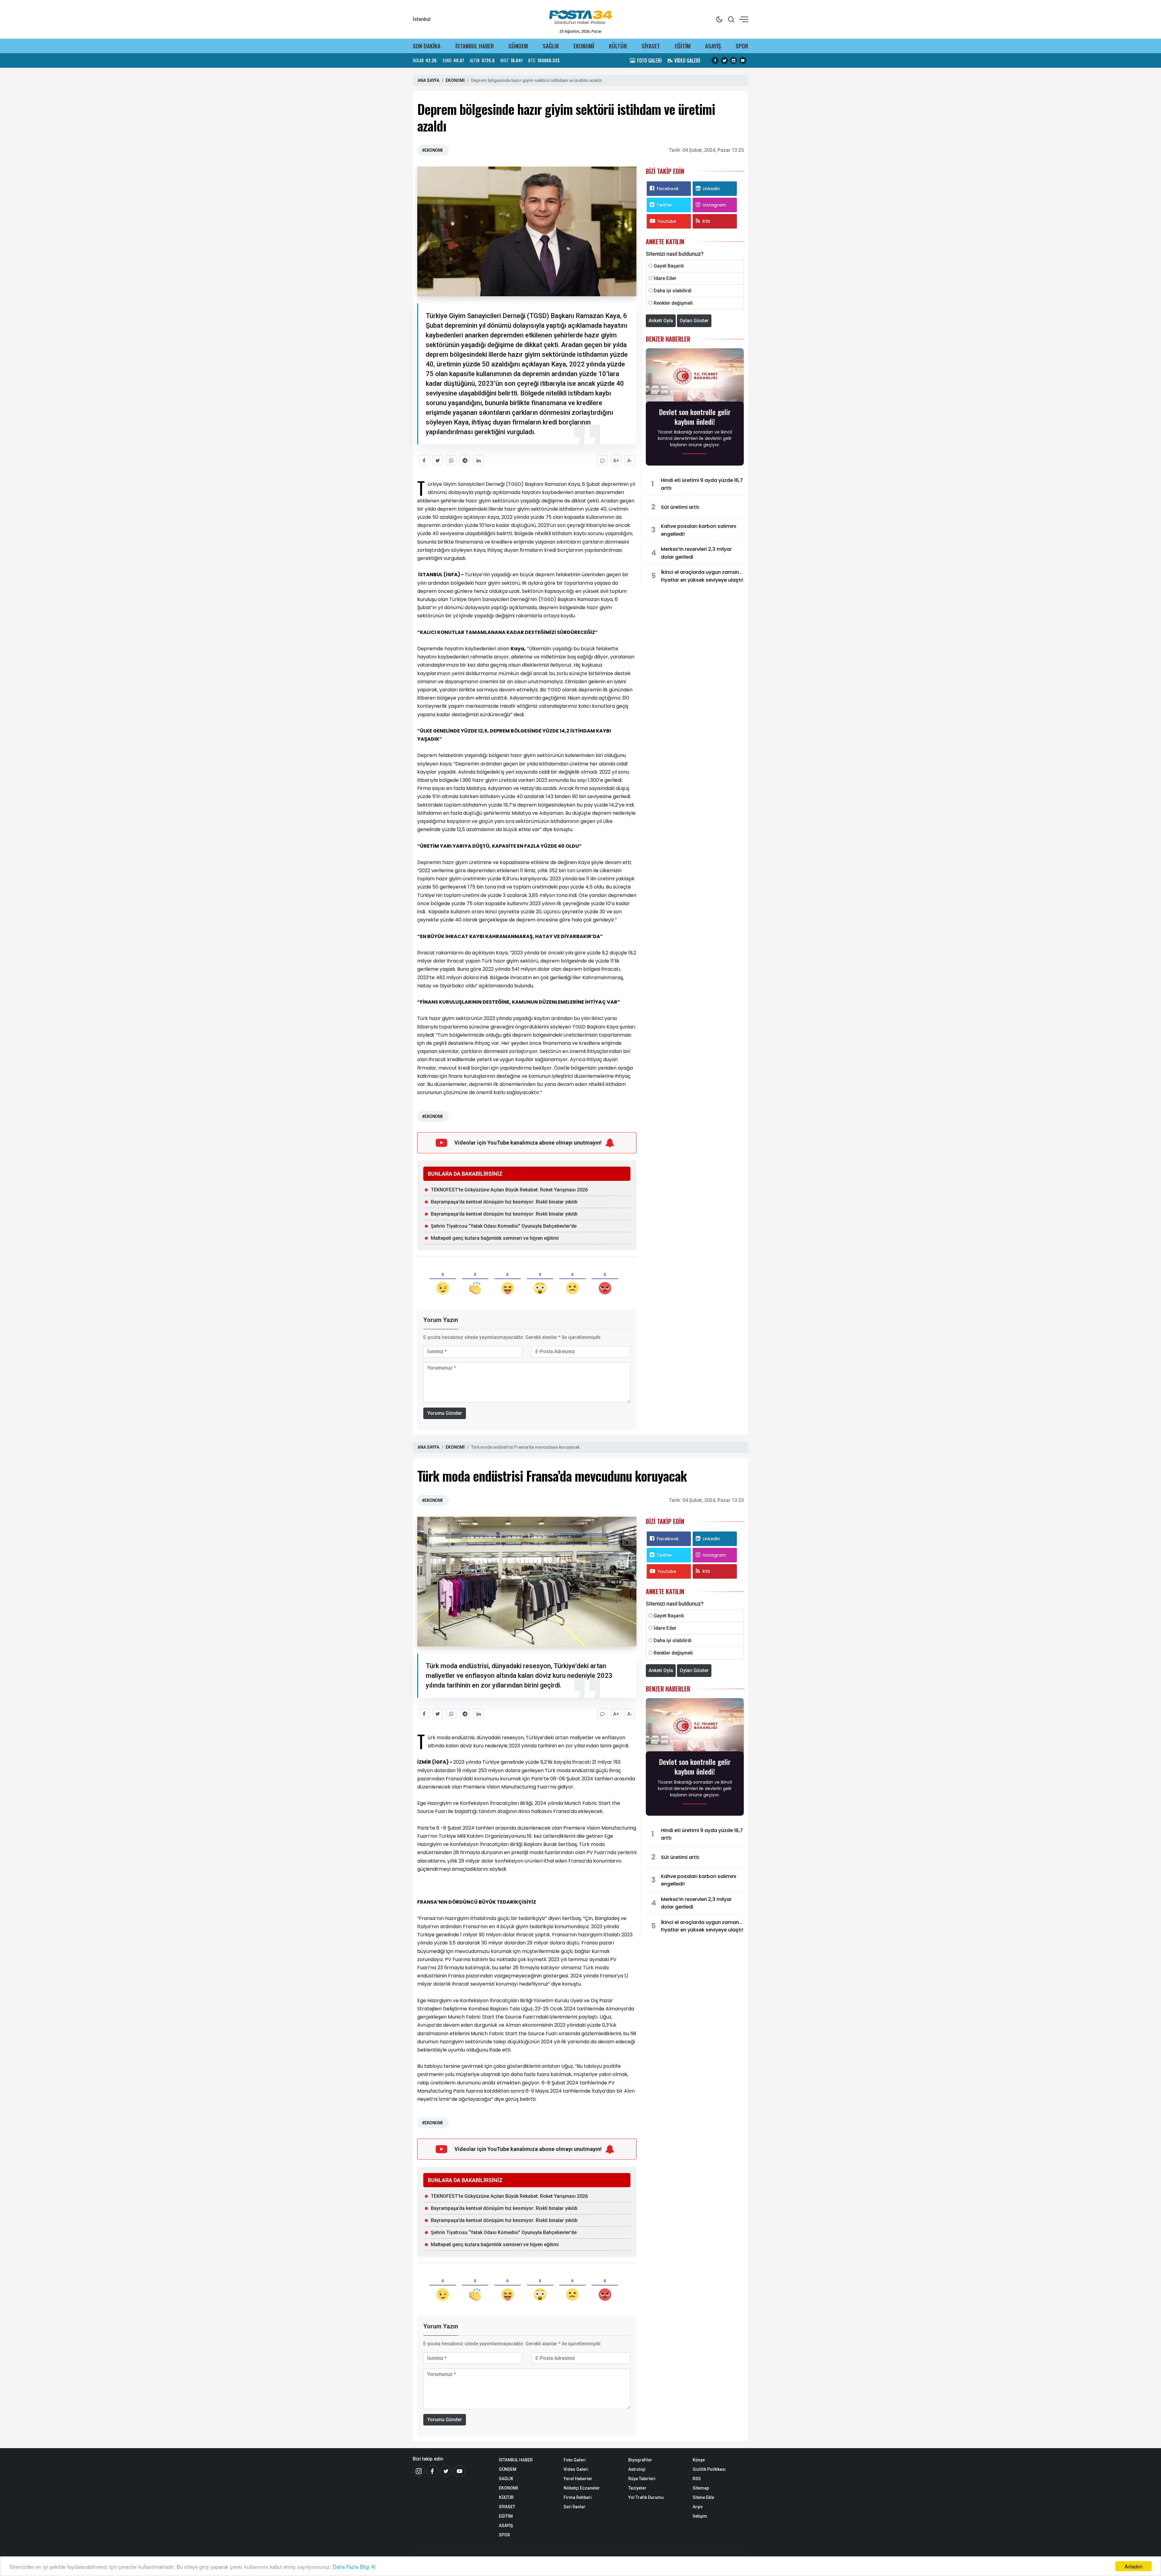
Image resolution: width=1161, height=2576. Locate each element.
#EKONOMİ (432, 150)
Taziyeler (637, 2488)
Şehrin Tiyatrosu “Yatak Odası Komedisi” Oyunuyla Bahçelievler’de (504, 1226)
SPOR (742, 46)
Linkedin (711, 189)
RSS (706, 221)
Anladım (1133, 2566)
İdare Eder (665, 278)
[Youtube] (460, 2471)
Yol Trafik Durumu (646, 2497)
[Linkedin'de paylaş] (478, 460)
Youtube (667, 221)
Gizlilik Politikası (709, 2469)
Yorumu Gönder (445, 1413)
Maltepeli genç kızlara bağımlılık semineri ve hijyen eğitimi (495, 1238)
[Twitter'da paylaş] (438, 460)
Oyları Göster (694, 321)
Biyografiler (640, 2460)
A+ (616, 461)
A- (630, 461)
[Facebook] (432, 2471)
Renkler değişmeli (673, 303)
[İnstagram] (419, 2471)
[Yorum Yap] (602, 460)
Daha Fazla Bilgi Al (354, 2566)
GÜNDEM (518, 46)
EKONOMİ (584, 46)
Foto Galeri (575, 2460)
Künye (699, 2460)
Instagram (714, 205)
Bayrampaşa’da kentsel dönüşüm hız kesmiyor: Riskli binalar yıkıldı (504, 1202)
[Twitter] (446, 2471)
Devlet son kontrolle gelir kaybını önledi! (695, 417)
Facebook (668, 189)
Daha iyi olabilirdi (673, 291)
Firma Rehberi (578, 2497)
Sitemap (701, 2488)
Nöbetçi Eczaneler (582, 2488)
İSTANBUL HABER (475, 46)
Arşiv (698, 2507)
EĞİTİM (683, 46)
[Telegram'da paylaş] (465, 460)
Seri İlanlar (574, 2507)
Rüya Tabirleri (642, 2479)
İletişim (700, 2516)
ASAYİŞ (713, 46)
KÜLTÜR (618, 46)
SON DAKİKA (427, 46)
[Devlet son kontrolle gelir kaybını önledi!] (695, 377)
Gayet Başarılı (669, 266)
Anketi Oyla (661, 321)
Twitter (664, 205)
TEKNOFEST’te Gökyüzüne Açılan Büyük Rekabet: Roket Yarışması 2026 (509, 1190)
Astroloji (637, 2469)
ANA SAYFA (428, 80)
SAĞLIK (551, 46)
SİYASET (651, 46)
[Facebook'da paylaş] (424, 460)
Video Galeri (576, 2469)
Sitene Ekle (703, 2497)
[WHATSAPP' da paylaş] (451, 460)
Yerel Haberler (578, 2479)
